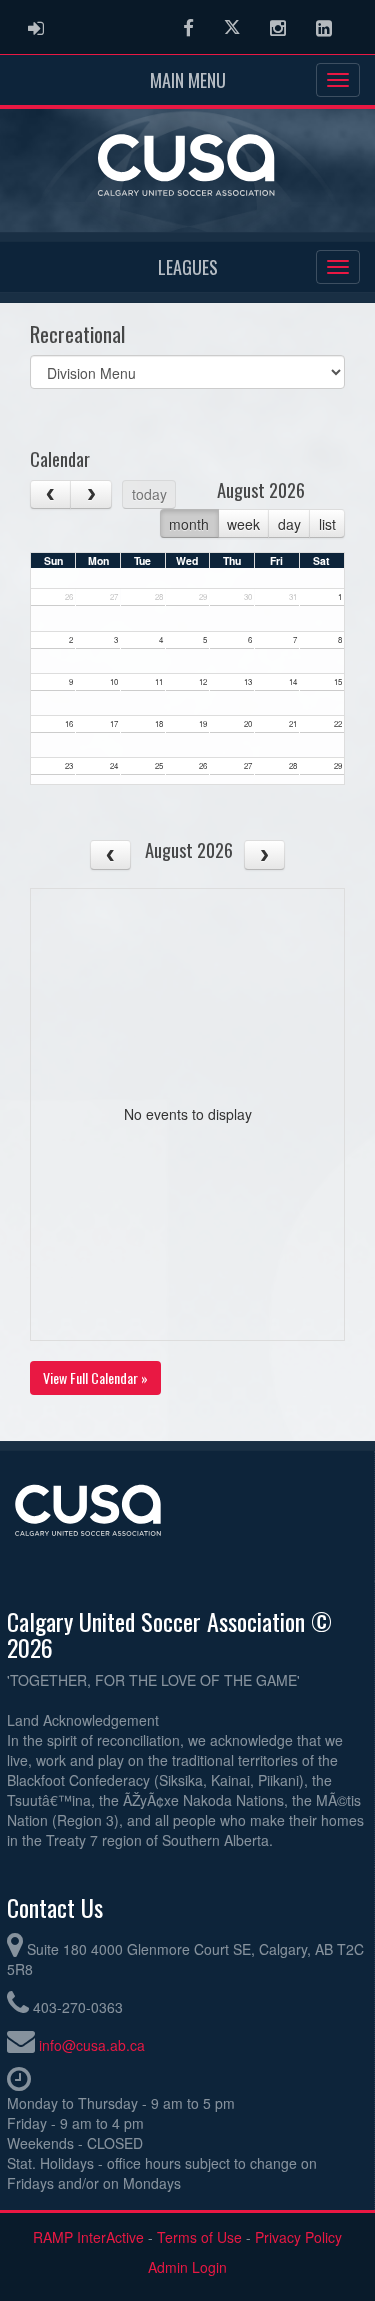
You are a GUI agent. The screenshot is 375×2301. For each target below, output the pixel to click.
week (243, 524)
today (149, 494)
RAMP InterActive (88, 2237)
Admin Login (187, 2267)
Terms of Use (199, 2237)
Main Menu (188, 80)
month (189, 524)
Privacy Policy (298, 2237)
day (289, 524)
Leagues (188, 267)
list (327, 524)
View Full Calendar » (95, 1377)
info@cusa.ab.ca (92, 2045)
